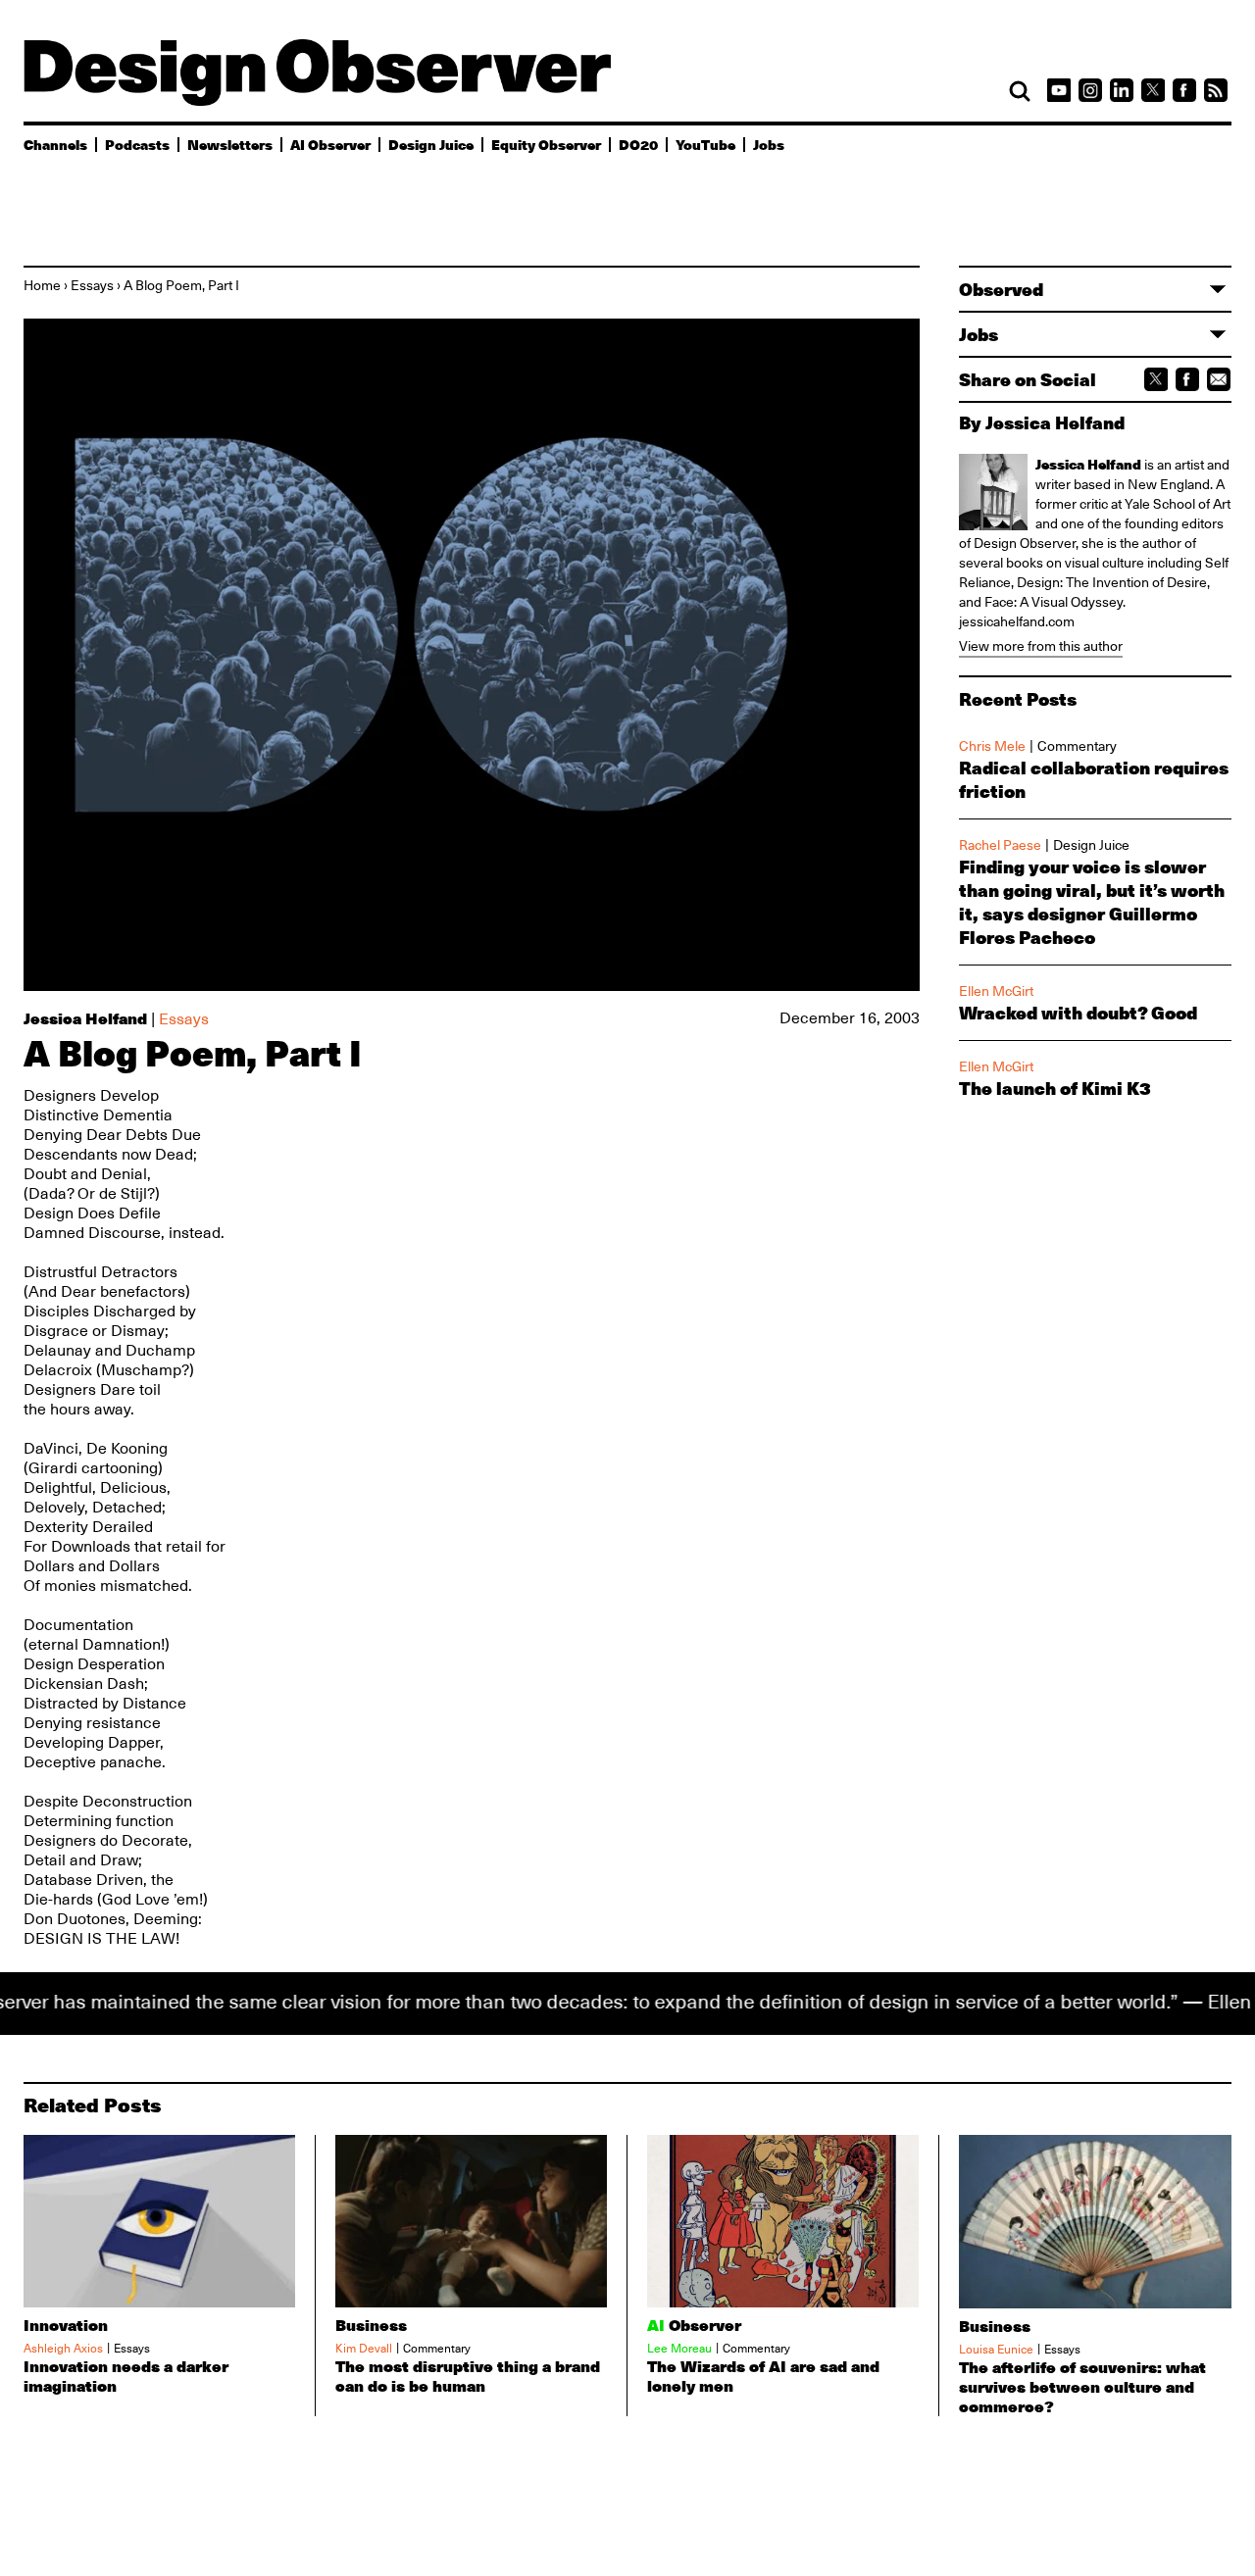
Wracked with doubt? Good (1078, 1013)
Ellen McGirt (996, 991)
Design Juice (431, 144)
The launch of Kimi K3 (1055, 1088)
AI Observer (330, 144)
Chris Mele (992, 746)
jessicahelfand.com (1017, 621)
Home (42, 285)
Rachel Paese (1000, 845)
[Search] (1020, 91)
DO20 (638, 144)
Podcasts (137, 144)
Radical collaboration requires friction (1094, 779)
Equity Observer (546, 144)
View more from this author (1041, 646)
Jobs (769, 144)
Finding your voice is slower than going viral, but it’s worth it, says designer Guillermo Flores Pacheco (1092, 902)
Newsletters (230, 144)
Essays (92, 285)
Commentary (1077, 746)
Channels (55, 144)
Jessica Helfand (85, 1018)
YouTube (705, 144)
